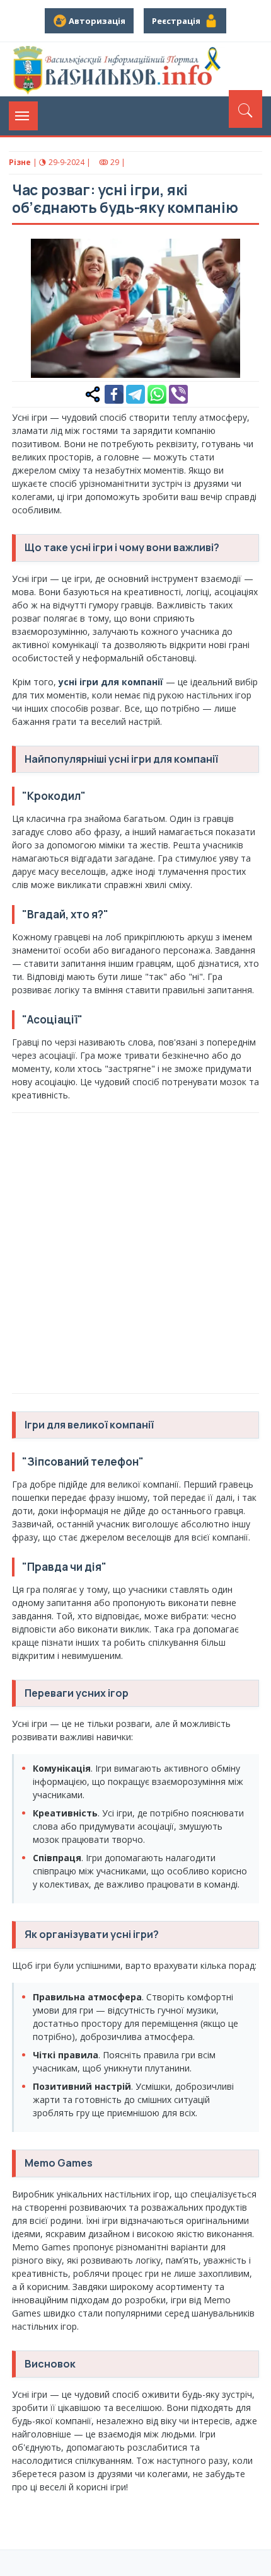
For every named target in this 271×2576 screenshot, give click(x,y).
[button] (243, 255)
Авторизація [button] (96, 21)
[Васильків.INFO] (119, 69)
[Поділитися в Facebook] (114, 393)
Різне (20, 162)
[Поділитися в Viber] (178, 393)
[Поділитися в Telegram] (135, 393)
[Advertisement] (135, 1251)
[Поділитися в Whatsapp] (157, 393)
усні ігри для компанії (111, 682)
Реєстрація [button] (178, 21)
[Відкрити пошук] (245, 109)
